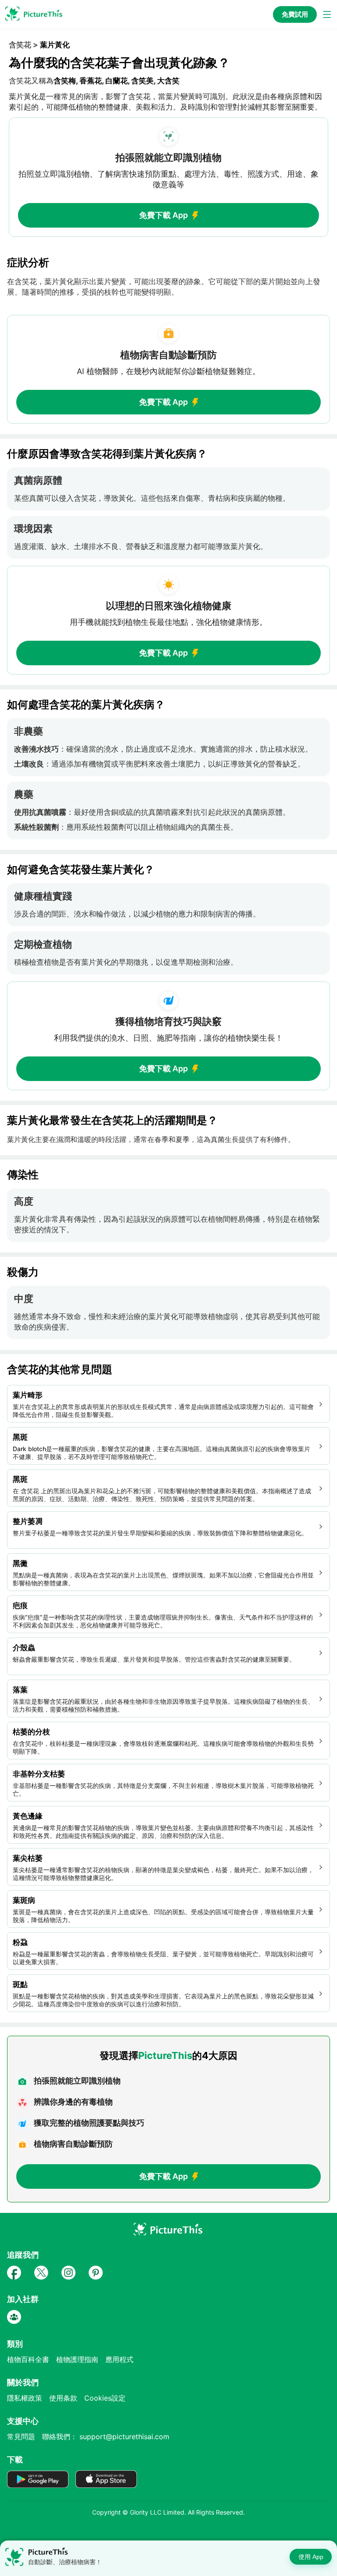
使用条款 (63, 2398)
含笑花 (20, 45)
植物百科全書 (28, 2359)
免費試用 (295, 14)
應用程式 (119, 2359)
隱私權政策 (25, 2398)
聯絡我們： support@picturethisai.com (106, 2437)
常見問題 (21, 2437)
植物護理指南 (77, 2359)
